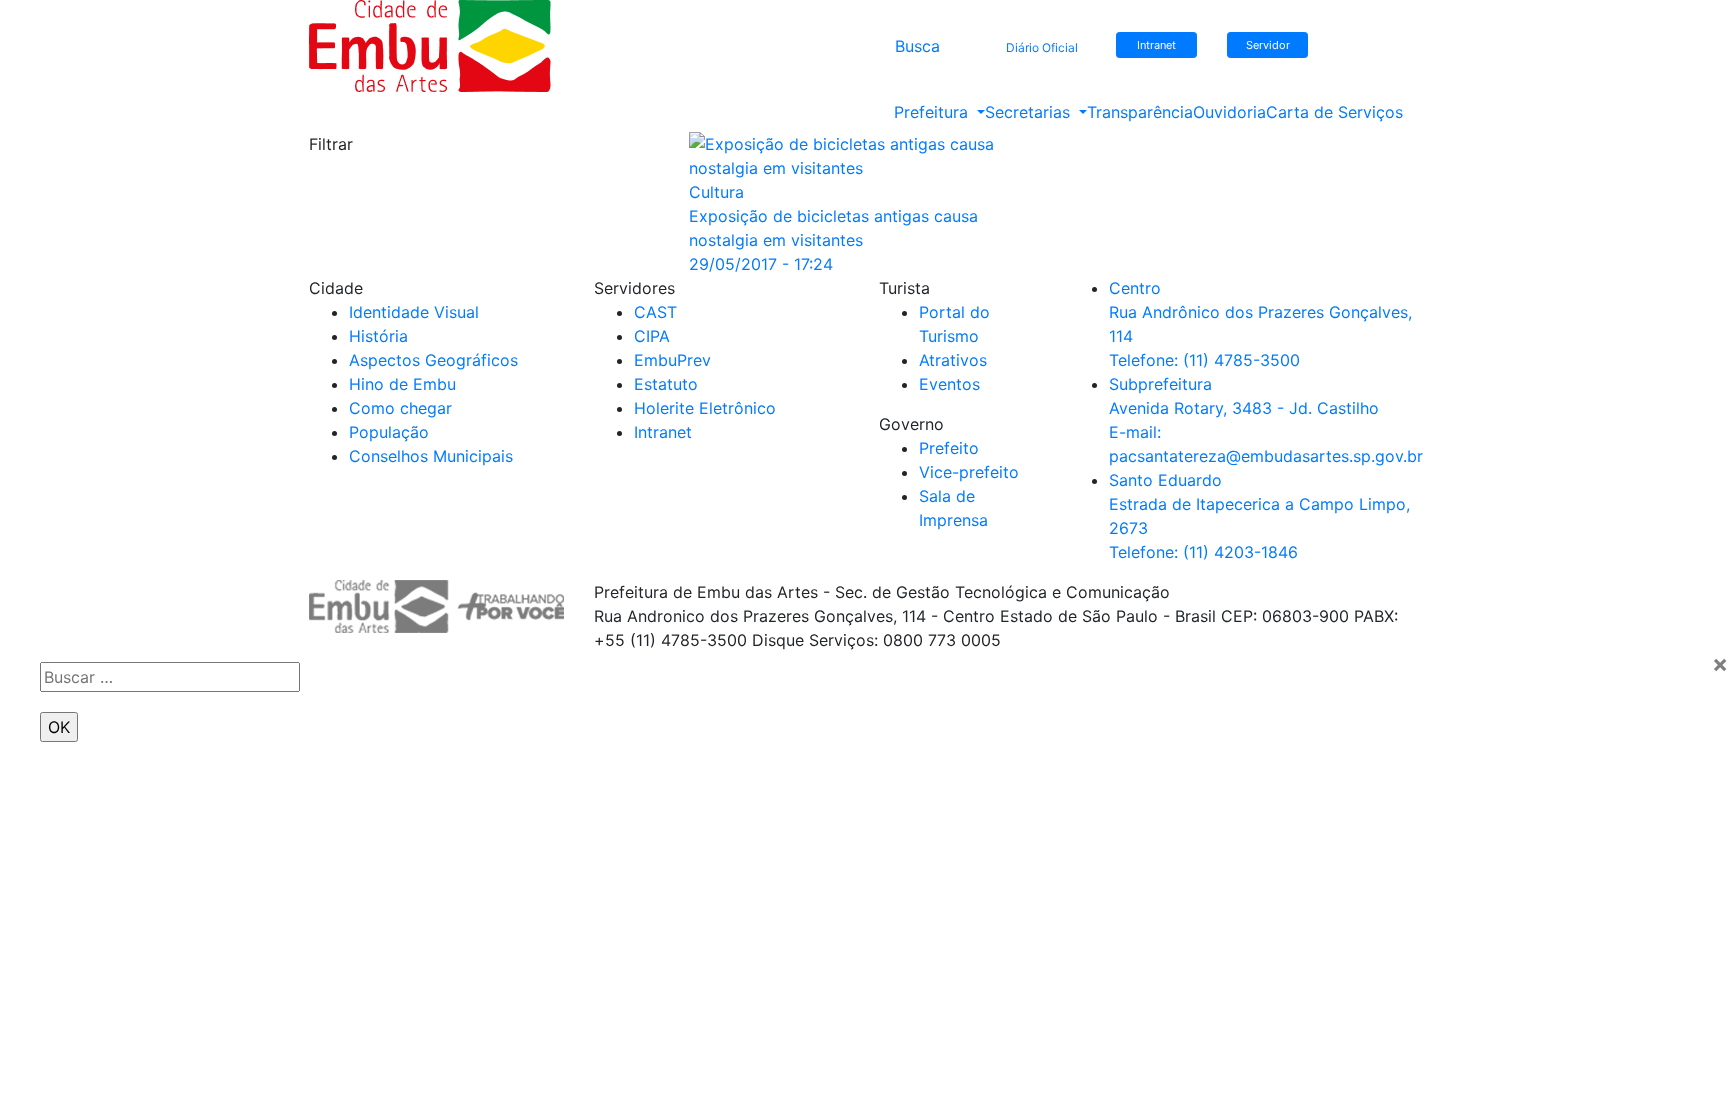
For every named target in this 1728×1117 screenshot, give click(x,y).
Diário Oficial (1042, 47)
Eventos (949, 384)
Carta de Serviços (1334, 112)
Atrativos (953, 360)
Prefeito (949, 448)
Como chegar (400, 408)
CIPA (652, 336)
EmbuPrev (672, 360)
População (389, 432)
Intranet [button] (1156, 45)
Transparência (1140, 112)
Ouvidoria (1229, 112)
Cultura (716, 192)
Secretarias (1030, 112)
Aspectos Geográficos (433, 360)
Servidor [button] (1268, 45)
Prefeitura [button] (933, 112)
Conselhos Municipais (431, 456)
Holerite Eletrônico (705, 408)
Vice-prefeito (969, 472)
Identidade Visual (414, 312)
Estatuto (666, 384)
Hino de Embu (402, 384)
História (378, 336)
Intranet (663, 432)
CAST (655, 312)
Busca (917, 46)
